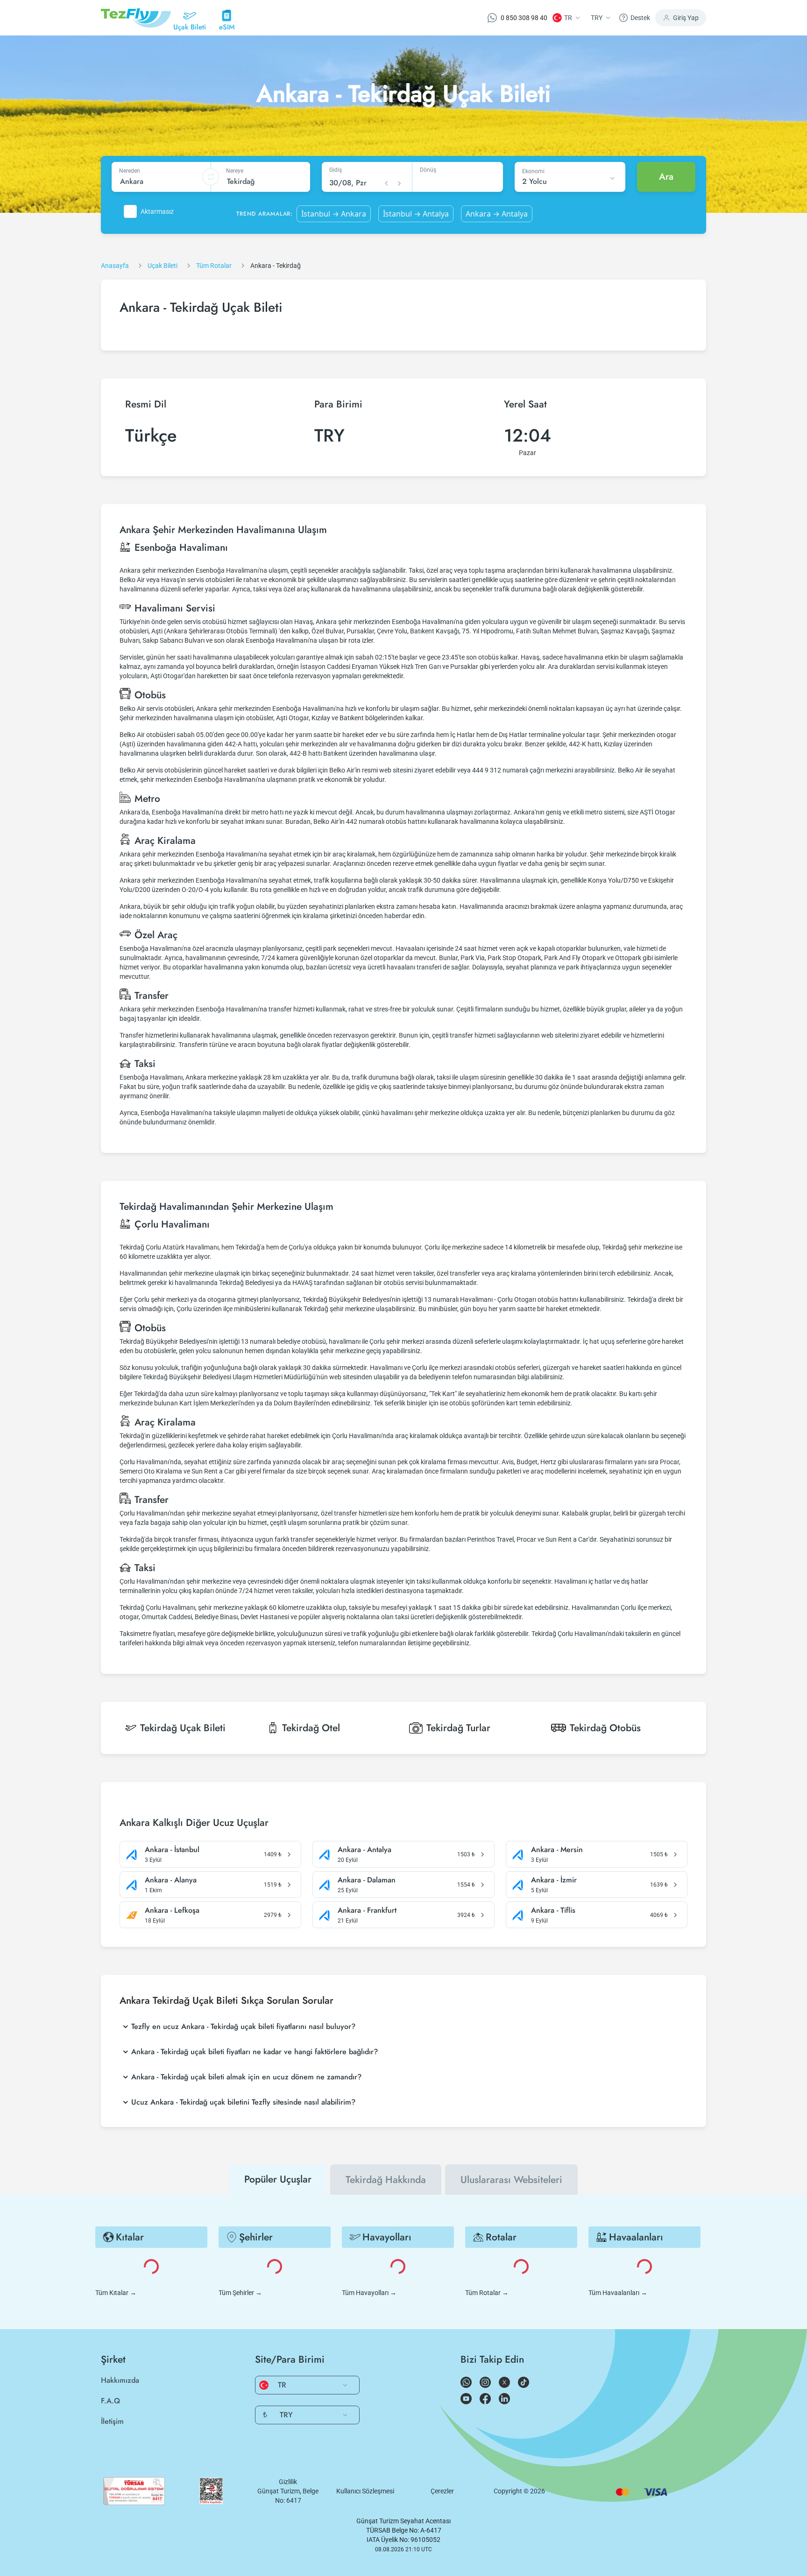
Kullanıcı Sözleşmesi (365, 2491)
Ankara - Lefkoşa (172, 1910)
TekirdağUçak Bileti (183, 1728)
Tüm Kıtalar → (116, 2293)
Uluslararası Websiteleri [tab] (511, 2180)
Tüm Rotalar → (487, 2293)
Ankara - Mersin (557, 1850)
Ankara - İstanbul (172, 1850)
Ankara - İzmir (554, 1880)
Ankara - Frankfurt (367, 1910)
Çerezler (442, 2491)
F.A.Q (110, 2401)
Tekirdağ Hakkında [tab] (386, 2180)
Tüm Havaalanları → (618, 2293)
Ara (666, 177)
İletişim (112, 2421)
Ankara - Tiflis (553, 1910)
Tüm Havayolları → (369, 2293)
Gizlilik (288, 2482)
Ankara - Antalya (365, 1850)
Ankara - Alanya (171, 1880)
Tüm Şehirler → (240, 2293)
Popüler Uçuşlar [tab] (278, 2179)
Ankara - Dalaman (367, 1880)
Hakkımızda (120, 2380)
